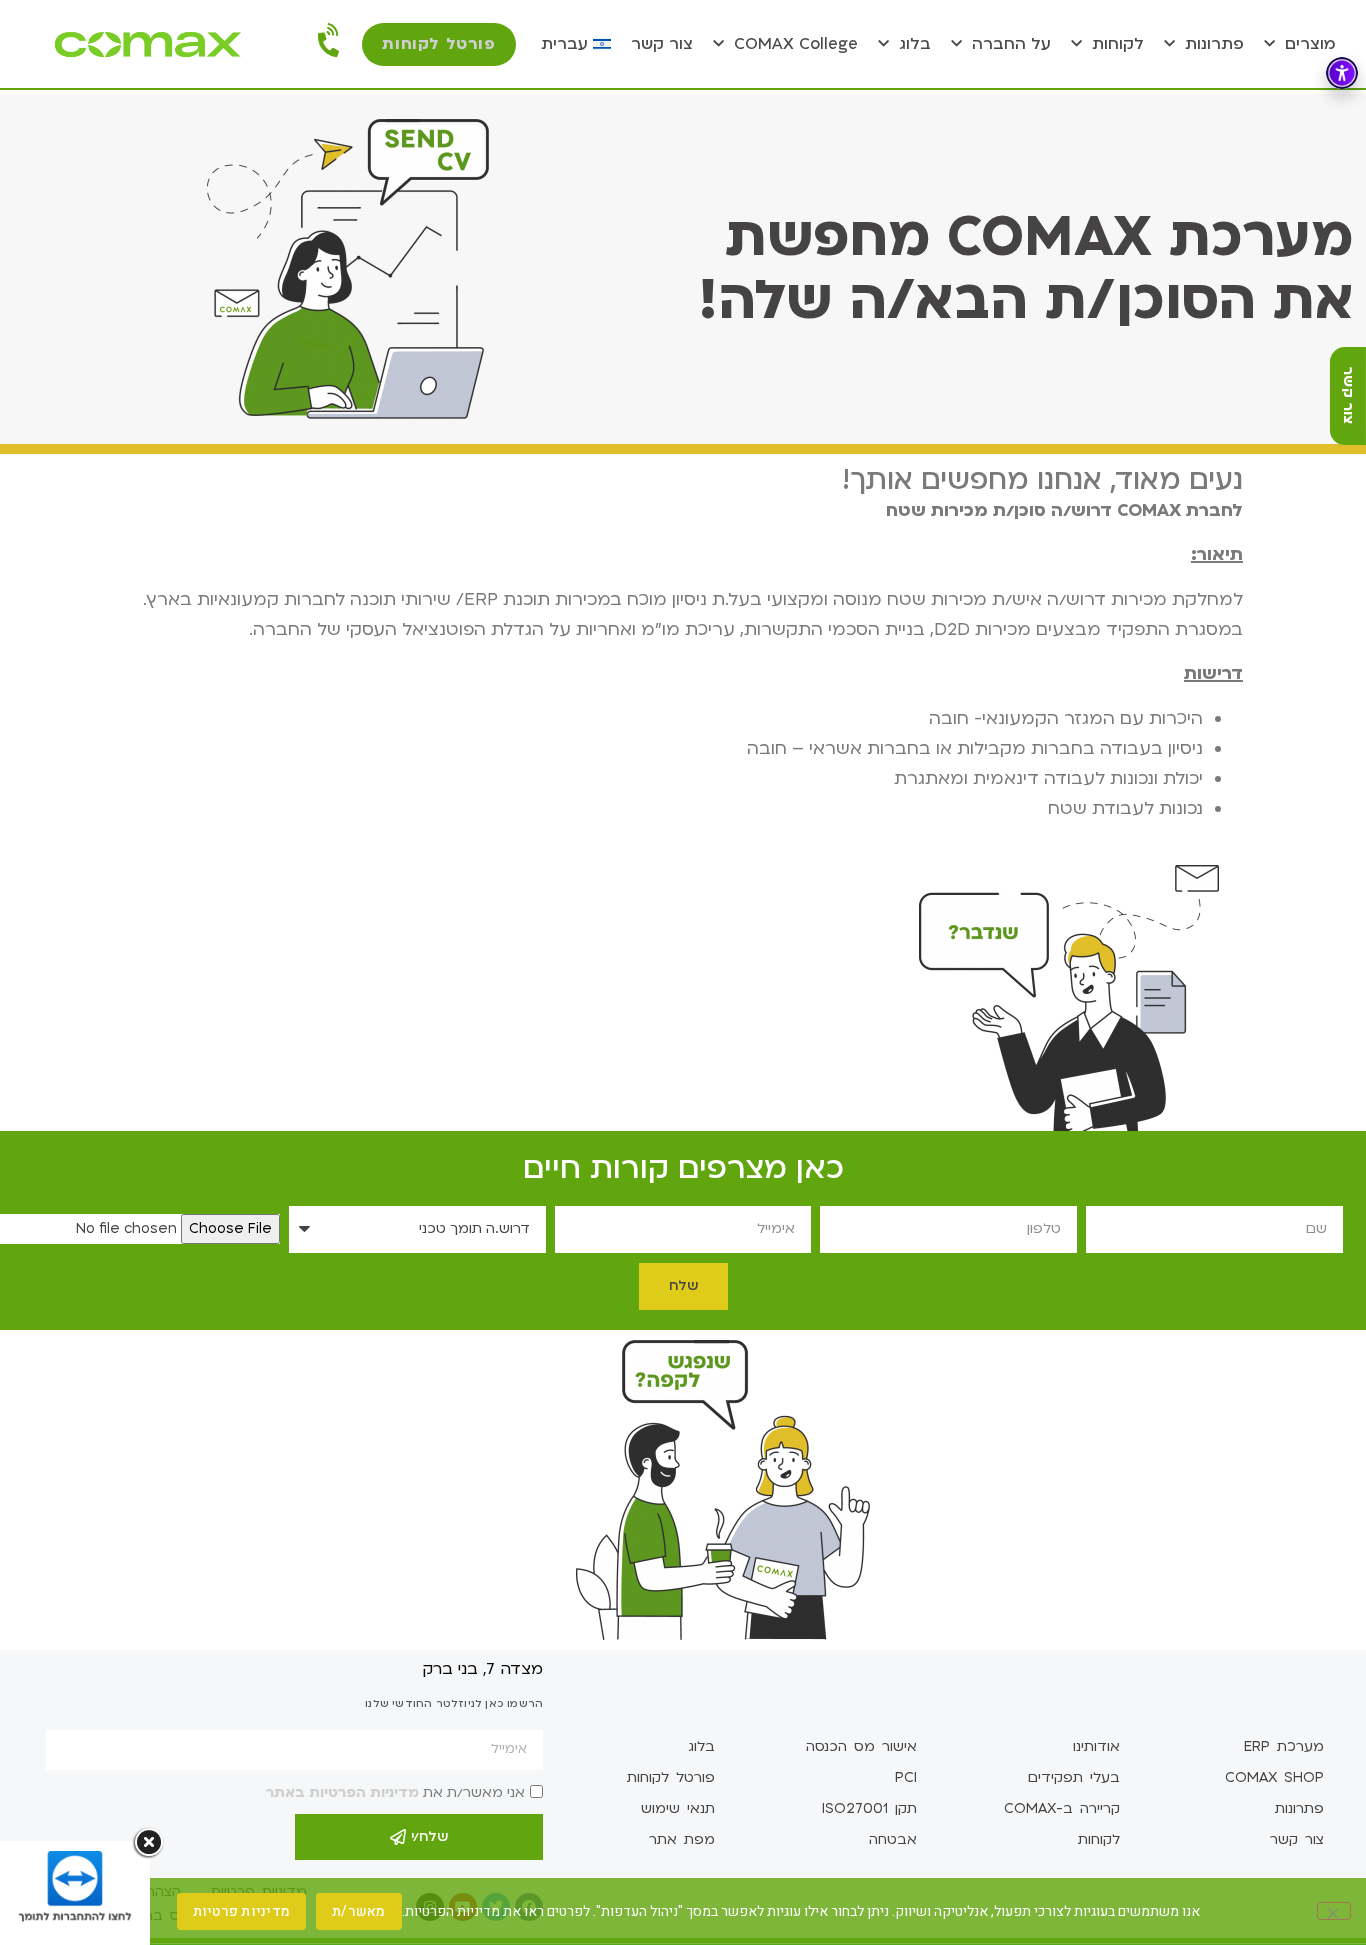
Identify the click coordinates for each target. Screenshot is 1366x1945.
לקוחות (1118, 44)
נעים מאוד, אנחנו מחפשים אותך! (1042, 480)
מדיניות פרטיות (242, 1911)
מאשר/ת (359, 1911)
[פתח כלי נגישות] (1342, 73)
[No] (1334, 1911)
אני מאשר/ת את (395, 1792)
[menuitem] (576, 44)
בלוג (915, 44)
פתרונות (1214, 44)
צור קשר (662, 44)
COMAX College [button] (796, 44)
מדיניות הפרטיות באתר (342, 1792)
